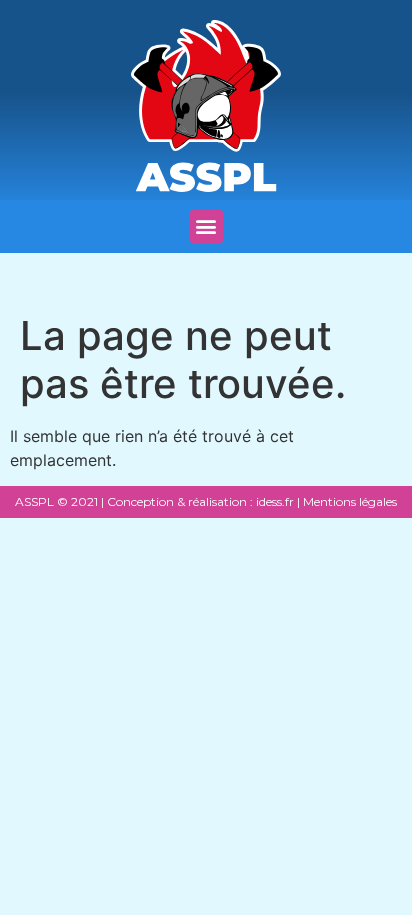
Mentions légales (350, 501)
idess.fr (273, 501)
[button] (206, 226)
